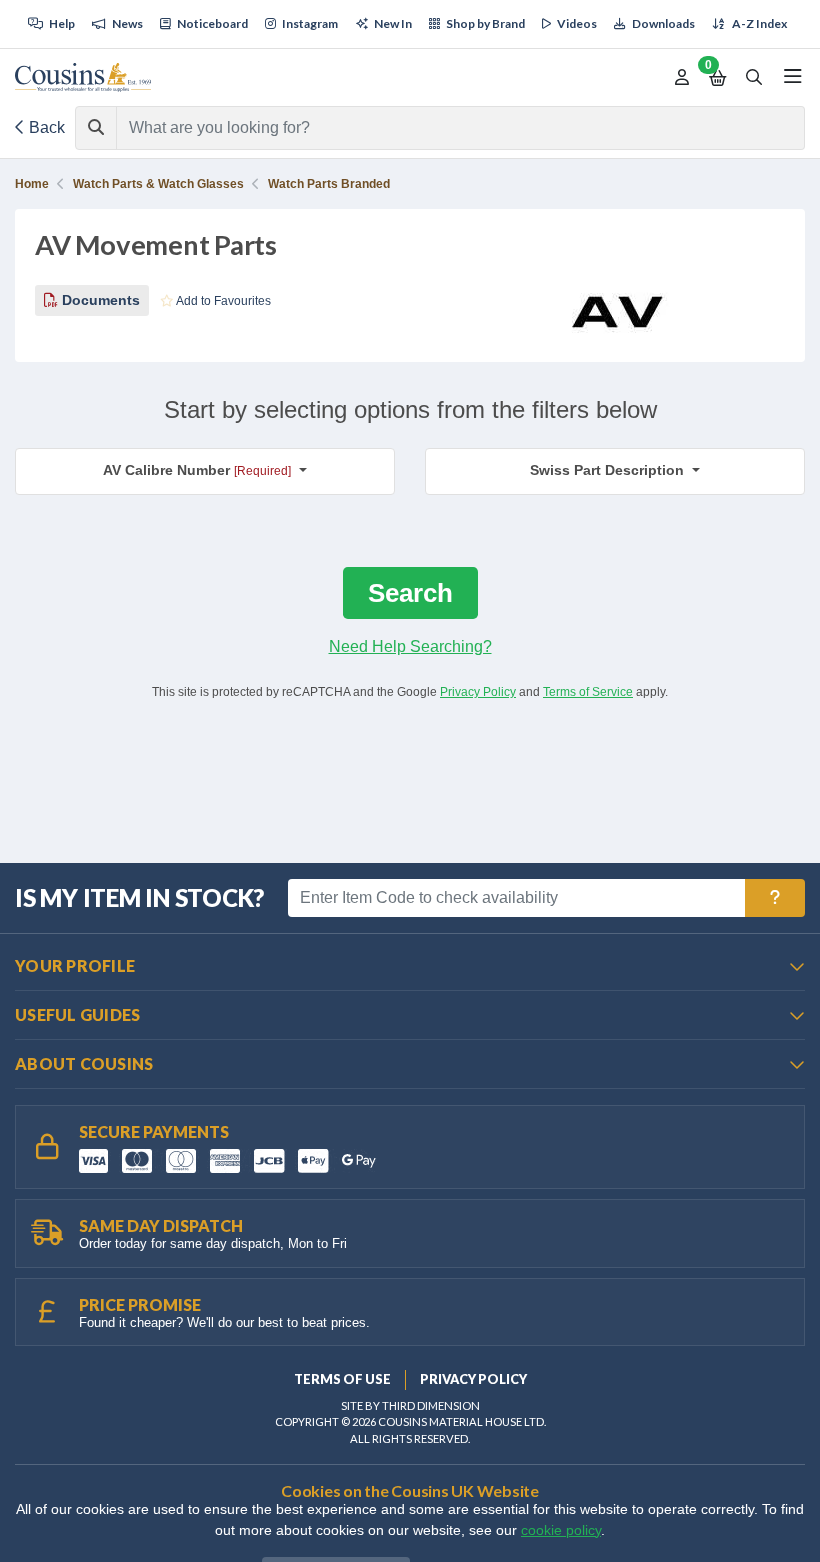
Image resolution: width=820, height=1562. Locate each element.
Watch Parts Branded (329, 184)
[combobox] (442, 128)
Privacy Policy (478, 692)
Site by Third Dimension (410, 1405)
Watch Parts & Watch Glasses (158, 184)
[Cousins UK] (83, 77)
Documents (99, 300)
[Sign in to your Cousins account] (682, 78)
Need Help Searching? (410, 646)
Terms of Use (342, 1379)
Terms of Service (588, 692)
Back (45, 127)
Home (32, 184)
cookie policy (561, 1530)
